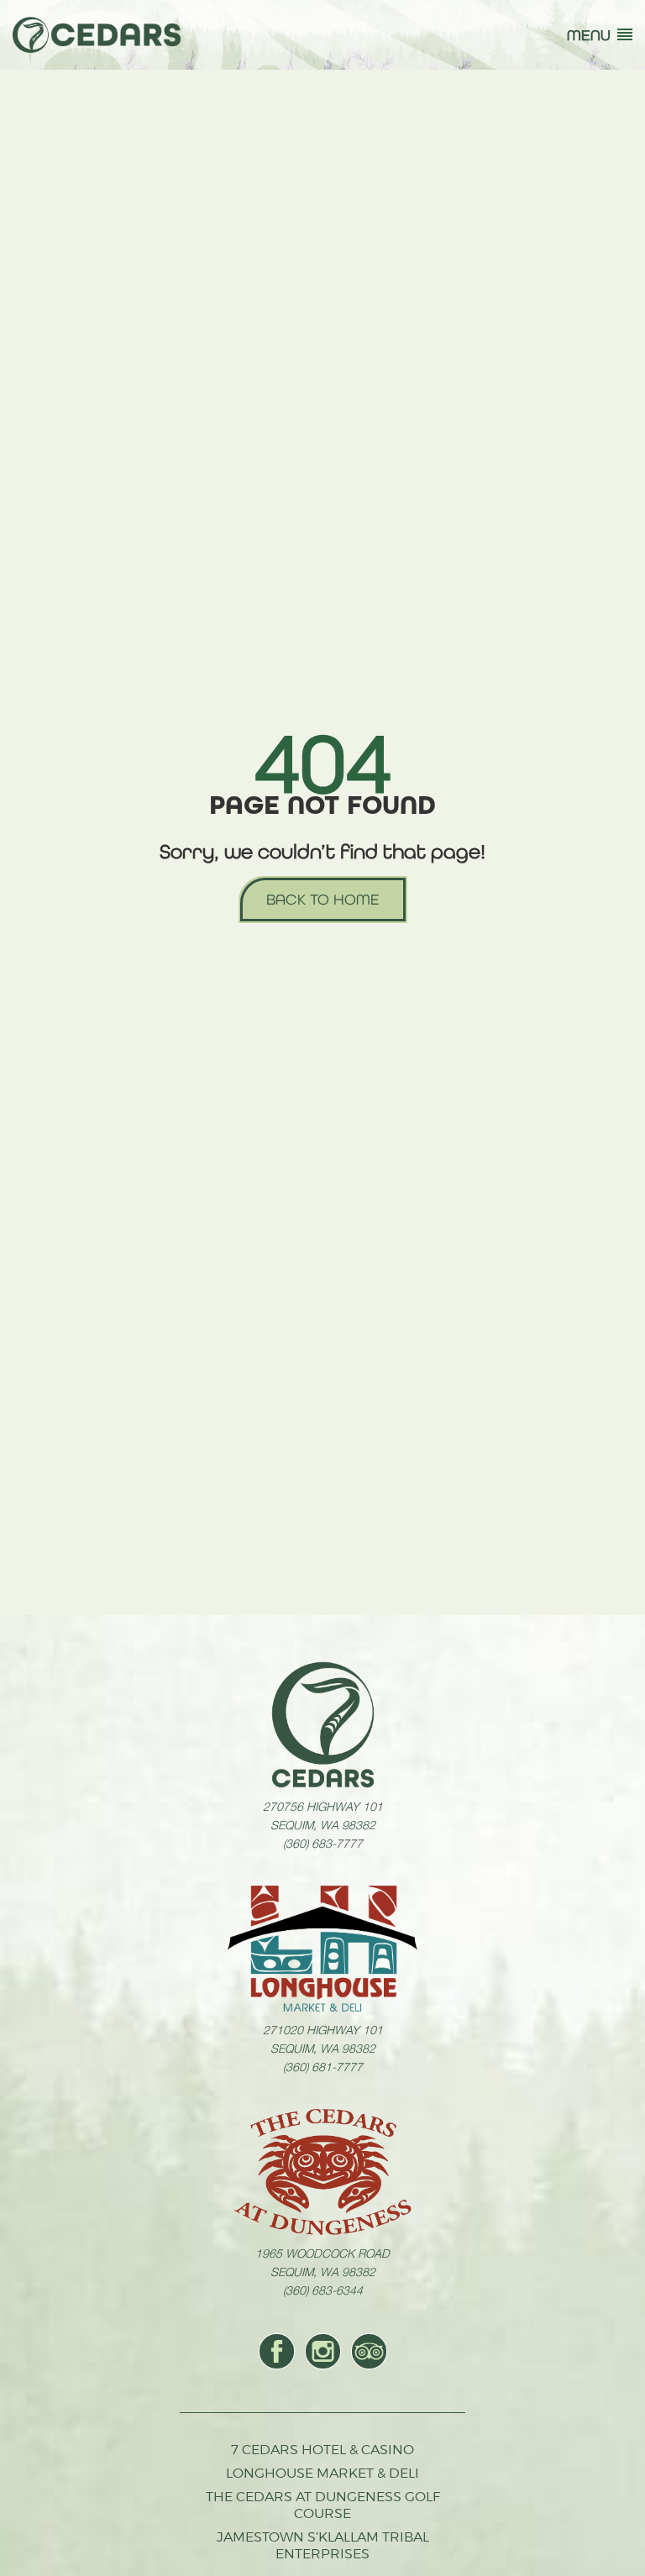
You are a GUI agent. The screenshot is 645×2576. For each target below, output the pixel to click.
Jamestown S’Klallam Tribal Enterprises (323, 2545)
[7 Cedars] (97, 35)
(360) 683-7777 (323, 1843)
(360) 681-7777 (323, 2066)
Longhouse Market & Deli (322, 2473)
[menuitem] (277, 2351)
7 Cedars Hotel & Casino (322, 2450)
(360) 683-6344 (323, 2290)
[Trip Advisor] (369, 2351)
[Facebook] (277, 2351)
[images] (323, 1724)
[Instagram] (323, 2351)
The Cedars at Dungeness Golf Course (323, 2505)
